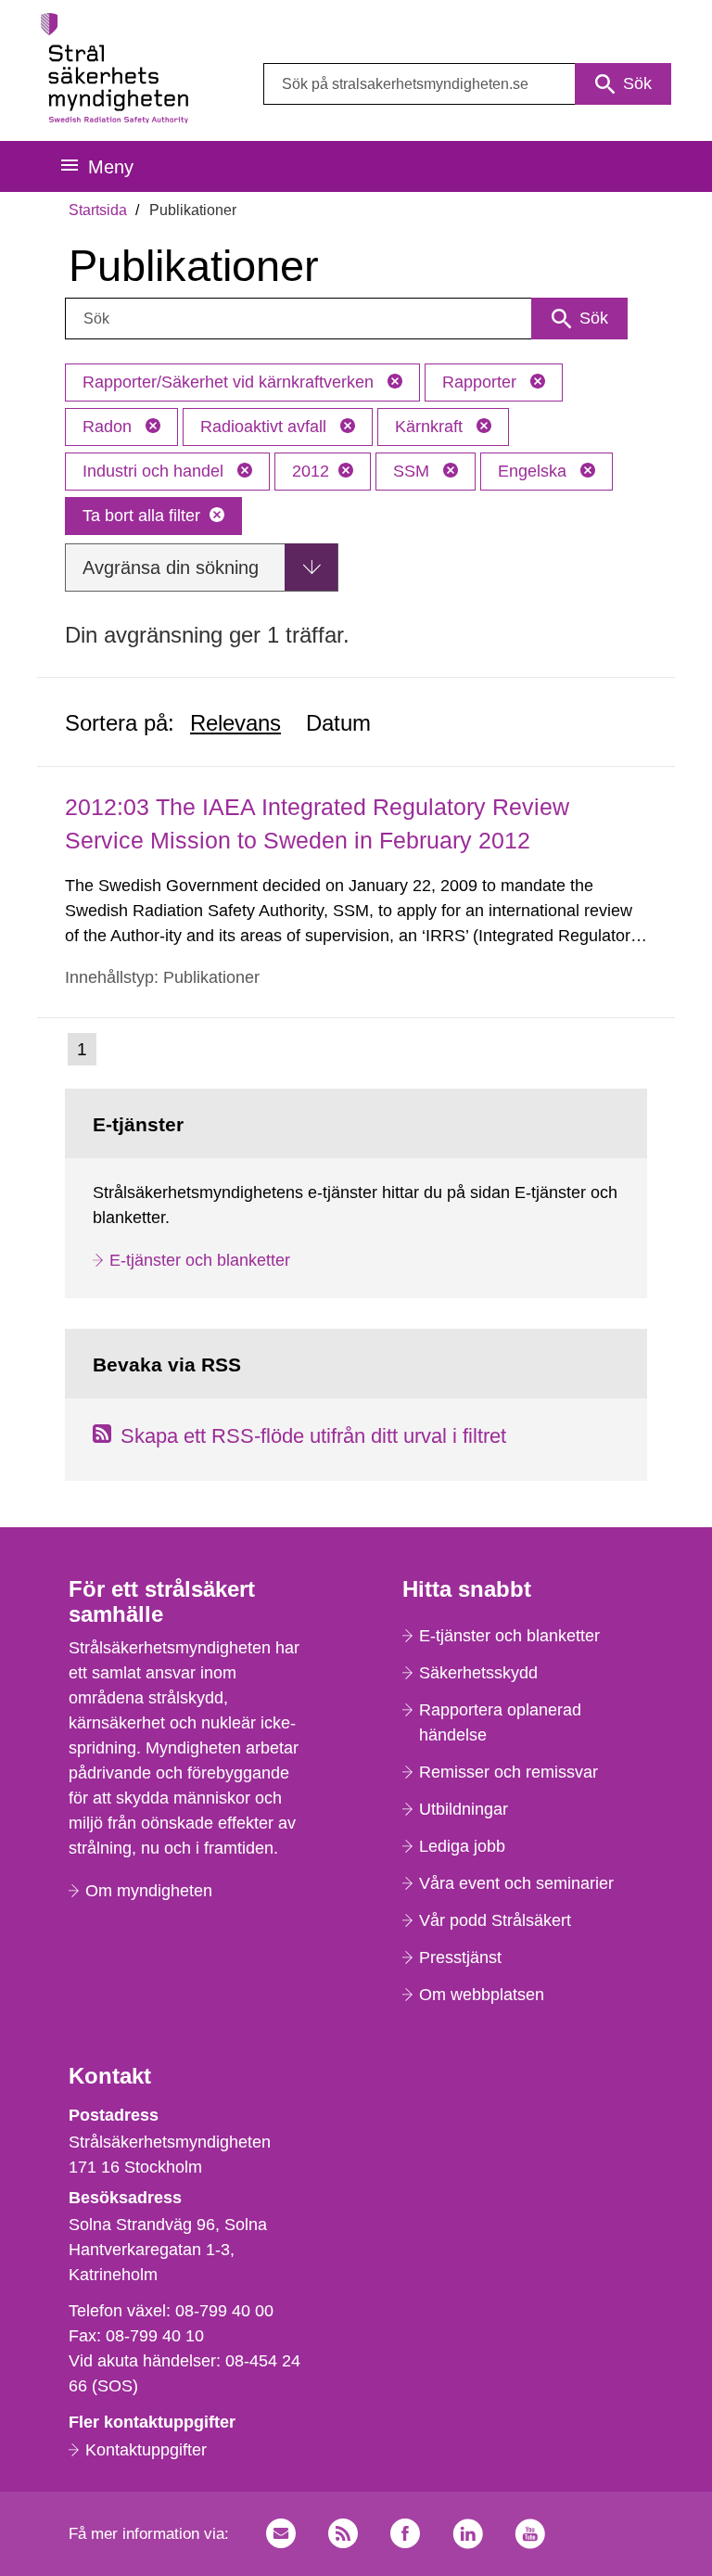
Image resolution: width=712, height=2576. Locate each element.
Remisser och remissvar (509, 1772)
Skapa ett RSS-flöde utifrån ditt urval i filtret (313, 1436)
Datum (338, 723)
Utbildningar (464, 1809)
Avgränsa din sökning (171, 567)
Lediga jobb (462, 1846)
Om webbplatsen (482, 1995)
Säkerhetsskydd (478, 1673)
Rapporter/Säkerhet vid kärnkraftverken (230, 382)
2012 (311, 471)
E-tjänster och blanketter (200, 1260)
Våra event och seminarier (516, 1883)
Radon (109, 427)
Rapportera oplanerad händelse (500, 1722)
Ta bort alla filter (141, 516)
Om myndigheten (149, 1891)
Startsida (98, 210)
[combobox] (467, 84)
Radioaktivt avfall (266, 427)
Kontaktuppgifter (146, 2450)
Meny (111, 167)
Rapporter (482, 382)
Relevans (235, 723)
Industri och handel (155, 471)
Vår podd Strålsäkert (495, 1920)
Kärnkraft (431, 427)
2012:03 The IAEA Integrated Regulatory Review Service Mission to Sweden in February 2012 (317, 823)
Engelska (534, 471)
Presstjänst (460, 1958)
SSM (413, 471)
